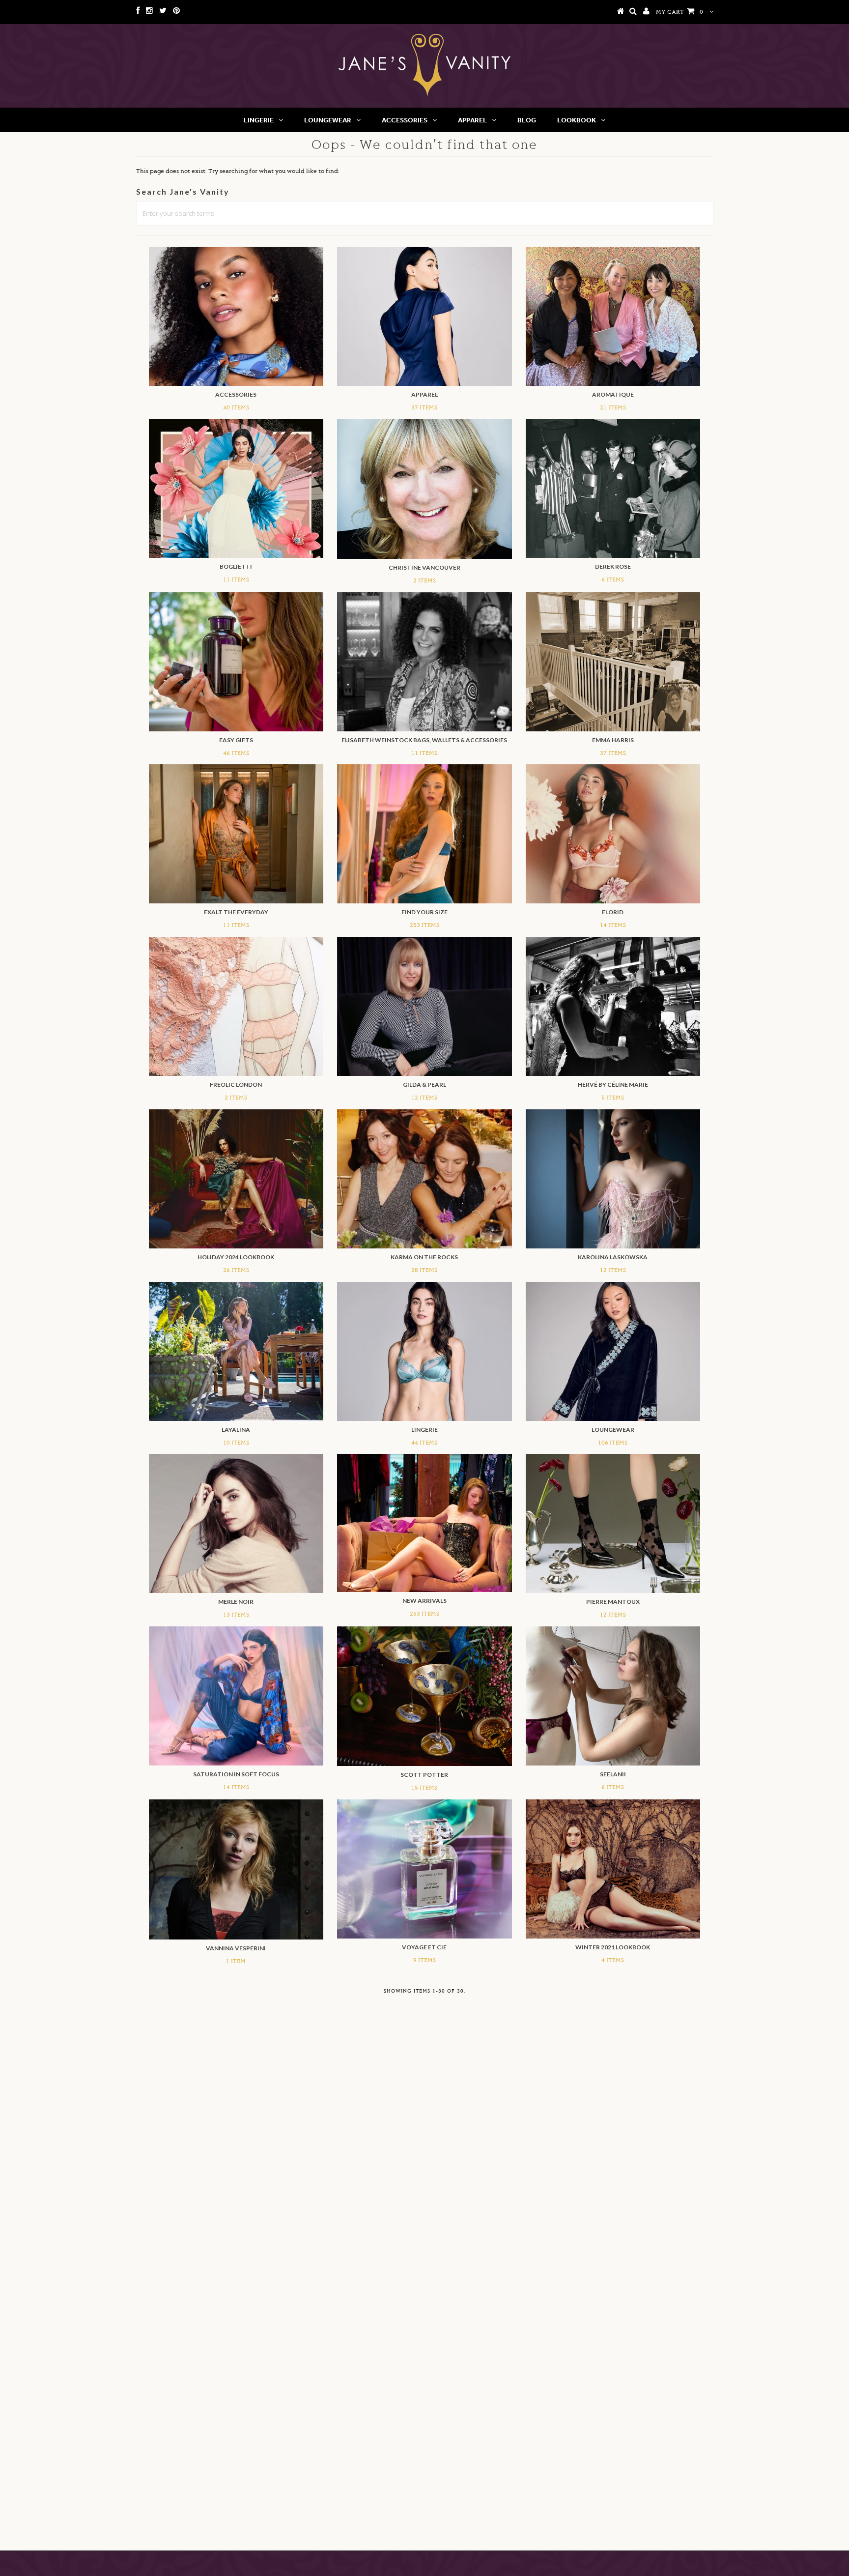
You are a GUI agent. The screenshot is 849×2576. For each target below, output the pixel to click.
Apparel (472, 120)
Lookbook (577, 120)
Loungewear (328, 120)
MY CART (679, 12)
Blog (527, 120)
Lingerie (259, 120)
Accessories (405, 120)
